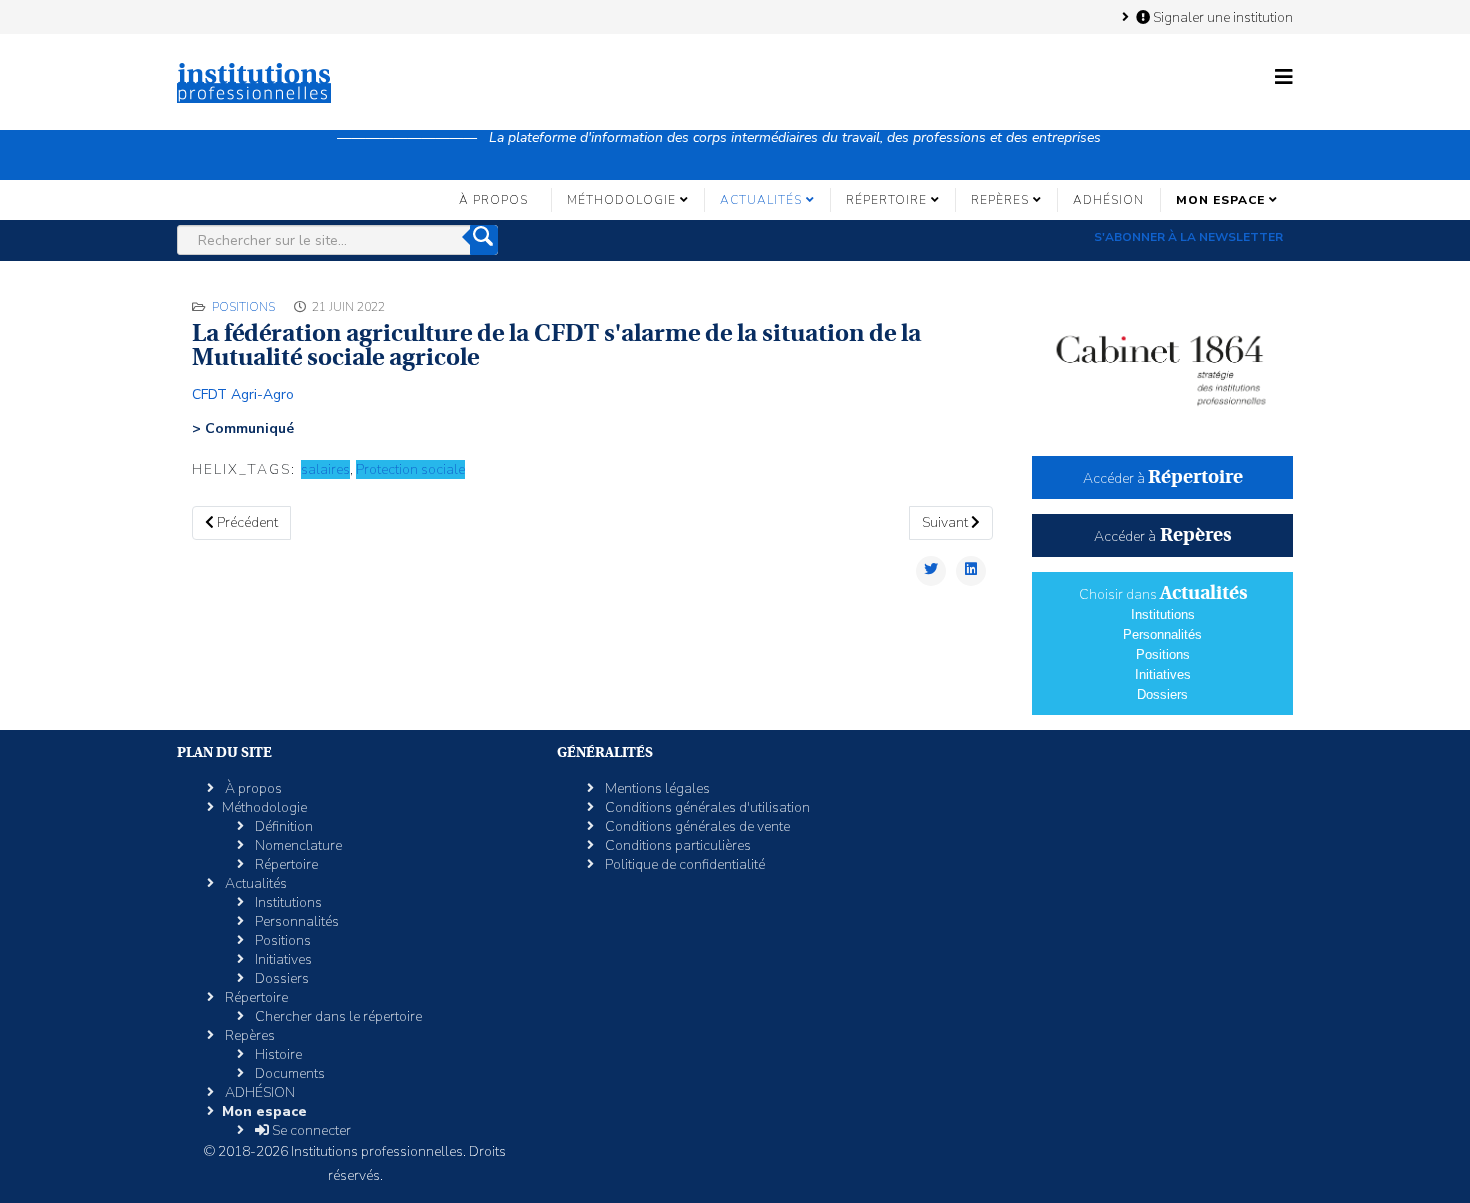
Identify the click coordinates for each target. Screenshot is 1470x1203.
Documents (288, 1073)
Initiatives (1163, 674)
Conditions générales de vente (696, 826)
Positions (243, 307)
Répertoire (886, 200)
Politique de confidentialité (683, 864)
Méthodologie (621, 200)
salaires (325, 469)
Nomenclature (297, 845)
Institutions (1163, 614)
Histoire (277, 1054)
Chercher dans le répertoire (337, 1016)
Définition (282, 826)
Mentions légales (656, 788)
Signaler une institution (1221, 17)
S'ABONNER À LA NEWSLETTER (1188, 237)
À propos (493, 200)
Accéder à (1163, 478)
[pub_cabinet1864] (1162, 361)
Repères (1000, 200)
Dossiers (1162, 694)
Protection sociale (410, 469)
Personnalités (1162, 634)
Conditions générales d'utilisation (706, 807)
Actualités (761, 200)
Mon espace (1220, 200)
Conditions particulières (676, 845)
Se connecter (310, 1130)
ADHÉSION (1108, 200)
